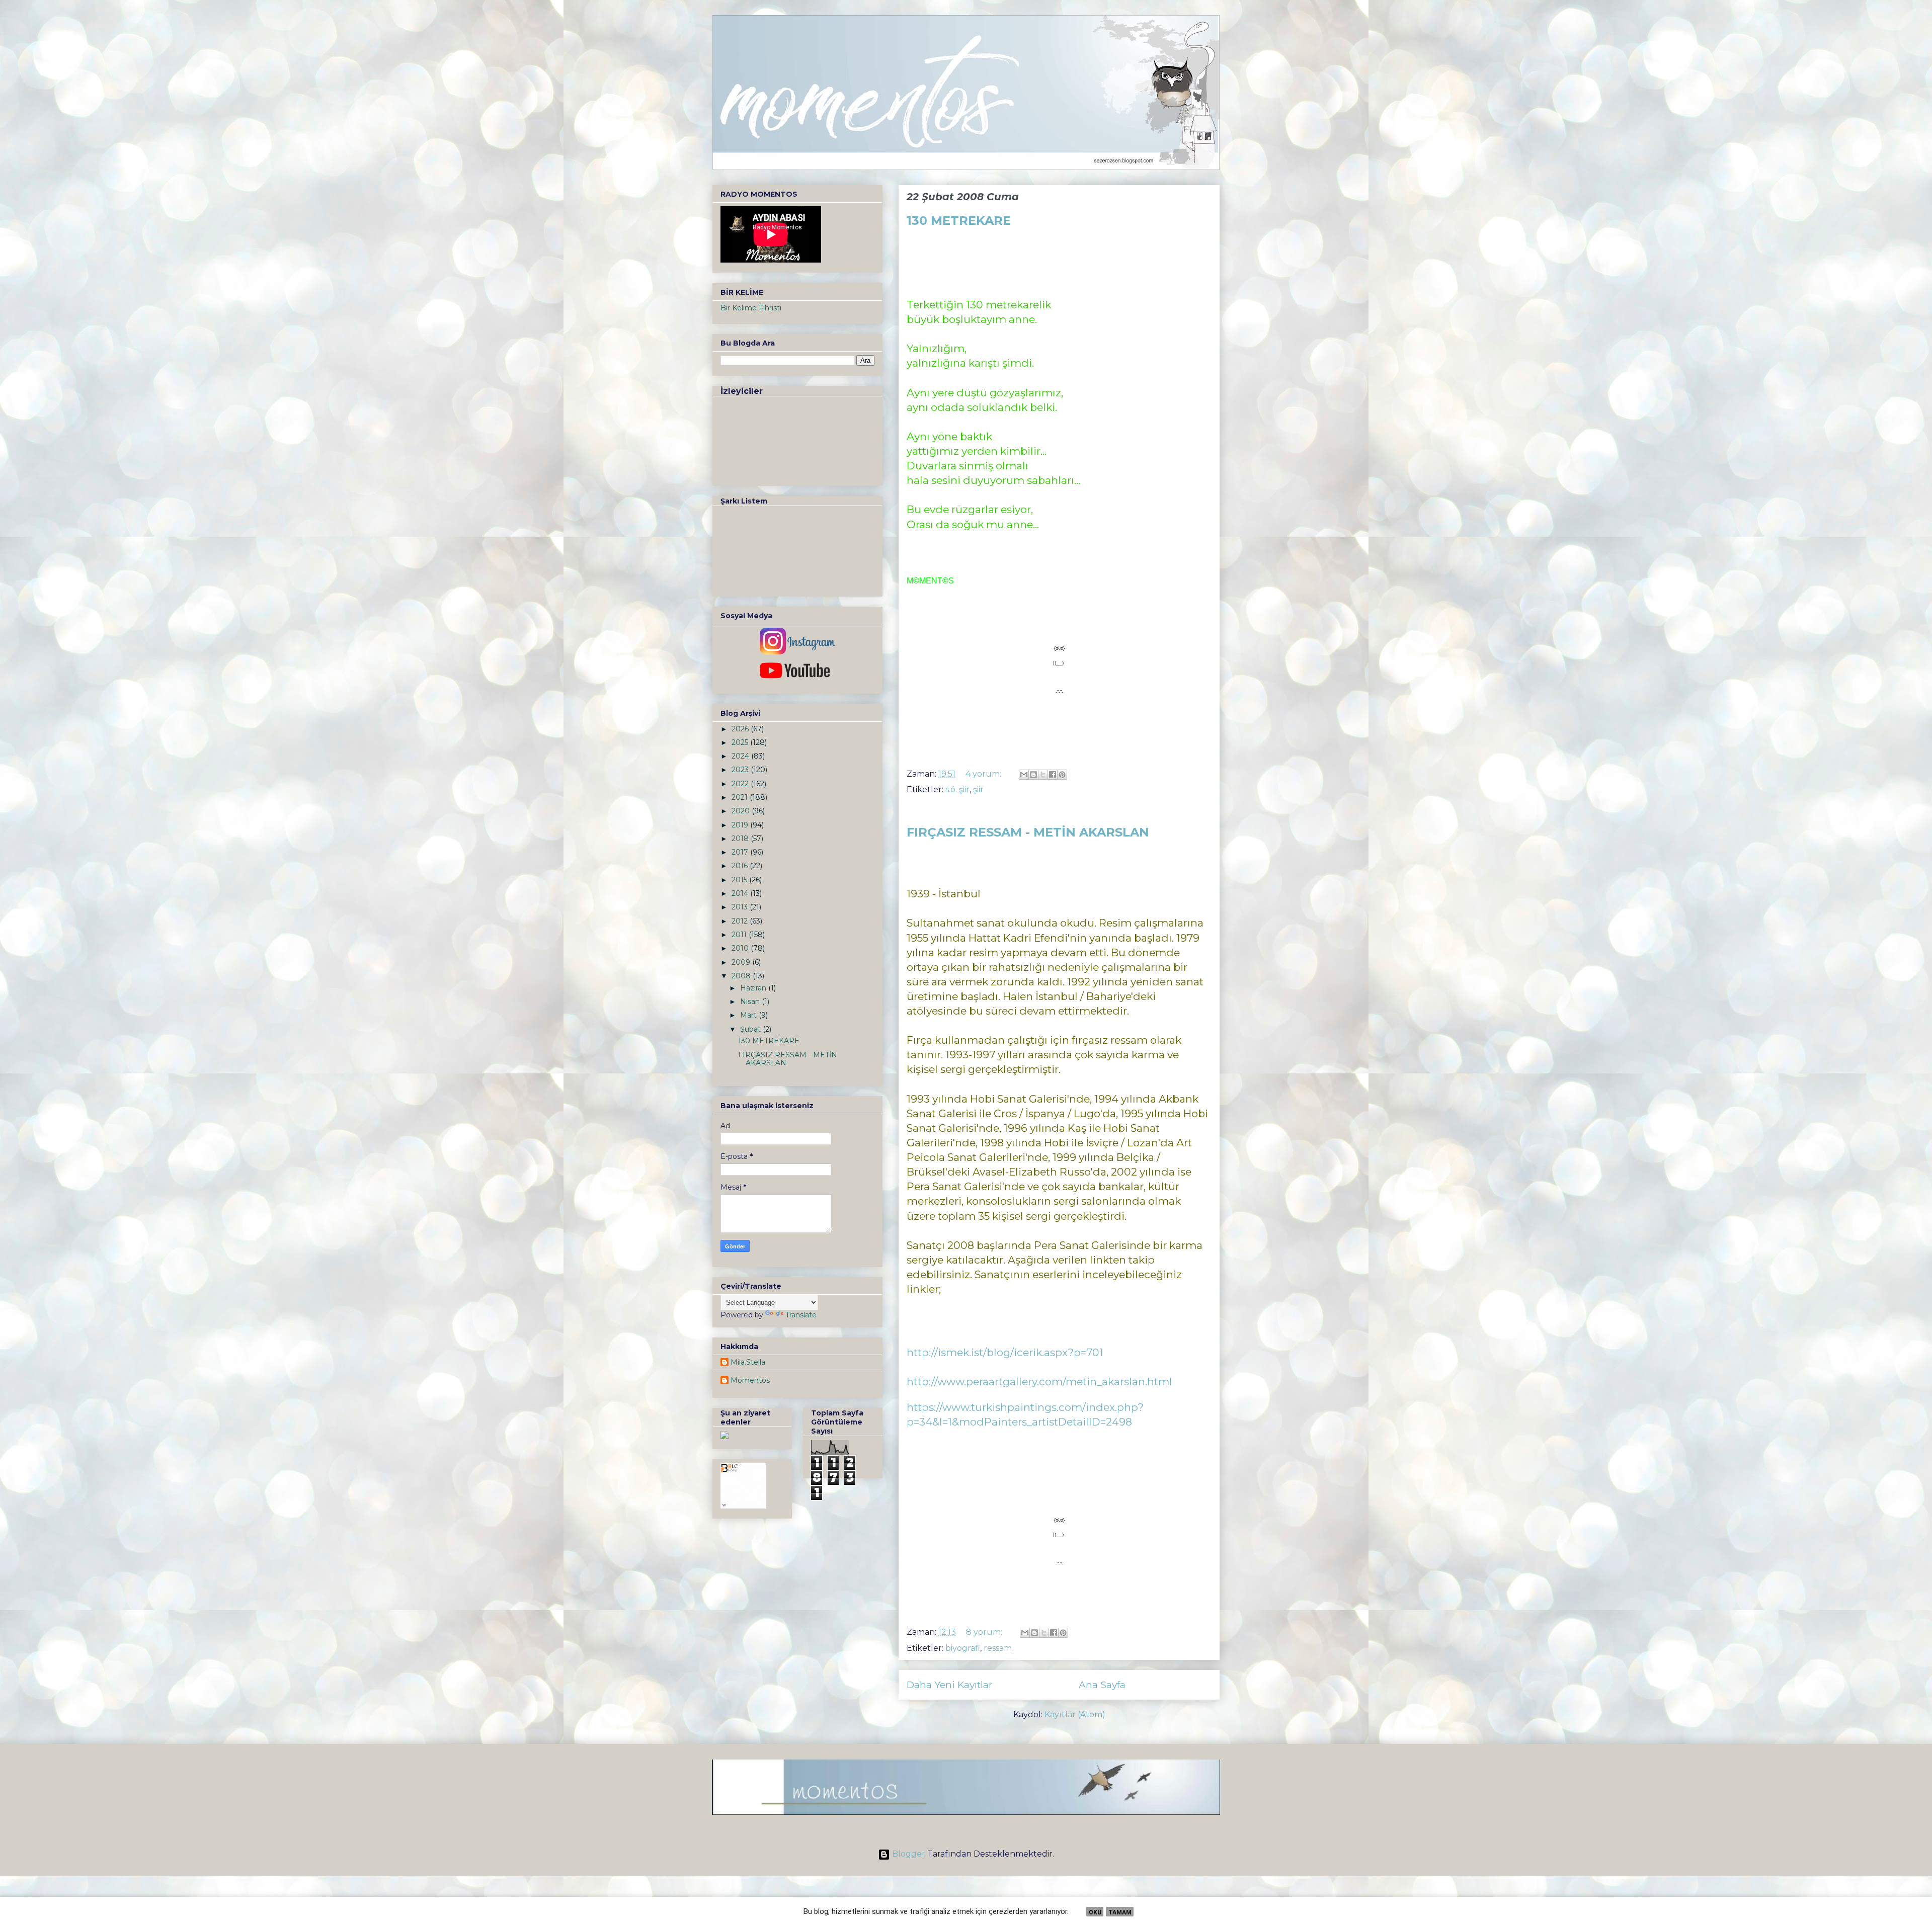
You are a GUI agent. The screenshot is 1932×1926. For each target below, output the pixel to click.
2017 (741, 852)
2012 (741, 921)
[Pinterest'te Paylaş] (1062, 775)
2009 (742, 962)
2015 (740, 880)
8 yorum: (985, 1632)
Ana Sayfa (1102, 1685)
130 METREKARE (959, 221)
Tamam (1120, 1912)
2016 (741, 866)
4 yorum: (984, 774)
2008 (742, 976)
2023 (741, 770)
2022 (741, 784)
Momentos (750, 1380)
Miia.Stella (748, 1362)
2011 (740, 935)
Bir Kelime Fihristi (751, 308)
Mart (749, 1015)
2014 (741, 893)
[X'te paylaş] (1043, 775)
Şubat (751, 1029)
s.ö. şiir (957, 789)
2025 (741, 742)
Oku (1095, 1912)
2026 (741, 729)
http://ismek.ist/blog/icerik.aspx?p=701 (1005, 1352)
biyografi (963, 1648)
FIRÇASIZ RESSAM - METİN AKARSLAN (1028, 832)
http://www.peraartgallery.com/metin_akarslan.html (1039, 1381)
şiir (978, 789)
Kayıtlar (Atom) (1075, 1714)
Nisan (751, 1001)
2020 (742, 811)
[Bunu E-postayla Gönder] (1024, 775)
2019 (741, 825)
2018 (741, 839)
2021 (741, 797)
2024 (741, 756)
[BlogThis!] (1033, 775)
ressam (998, 1648)
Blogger (909, 1854)
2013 (741, 907)
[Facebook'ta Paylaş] (1053, 775)
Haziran (754, 988)
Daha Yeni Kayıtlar (950, 1685)
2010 (741, 948)
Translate (801, 1315)
